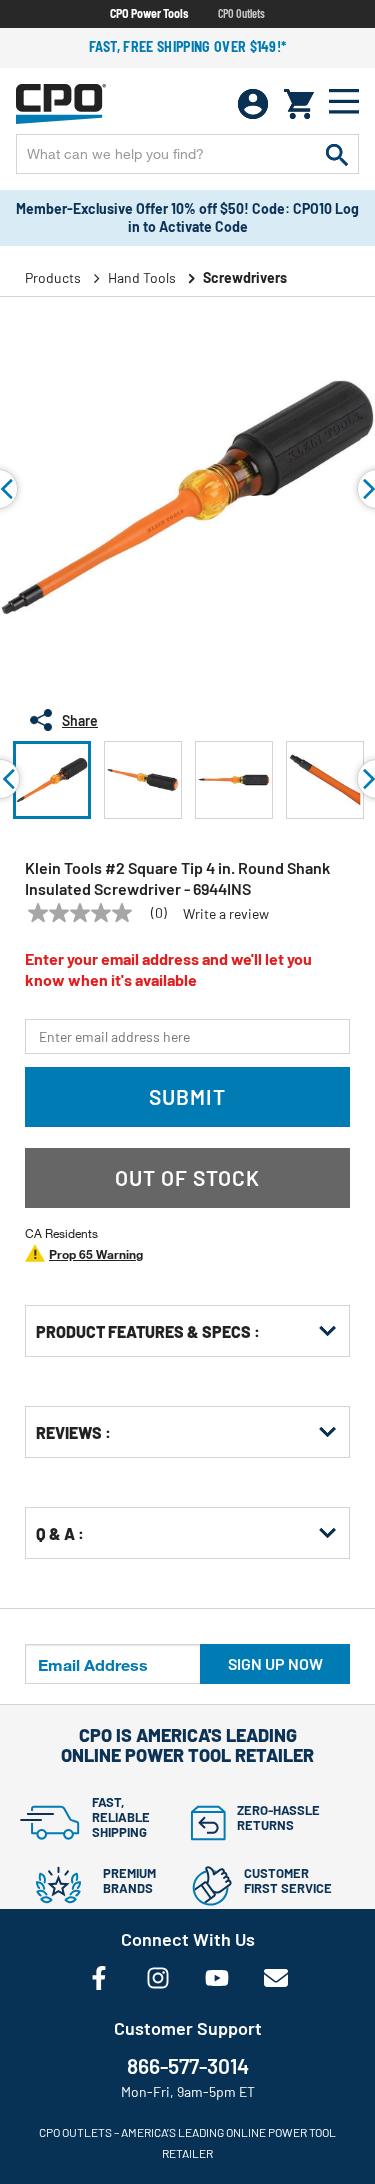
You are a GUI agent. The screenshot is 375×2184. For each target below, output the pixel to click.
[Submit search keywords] (337, 154)
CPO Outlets (241, 13)
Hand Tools (142, 277)
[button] (52, 780)
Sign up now (275, 1663)
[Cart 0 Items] (299, 104)
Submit (187, 1096)
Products (53, 277)
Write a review (226, 914)
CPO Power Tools (149, 13)
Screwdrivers (245, 277)
